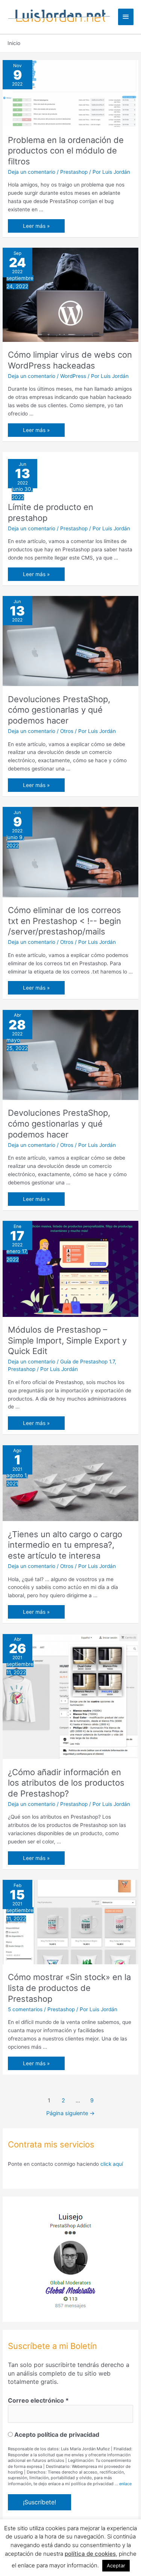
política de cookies (90, 2554)
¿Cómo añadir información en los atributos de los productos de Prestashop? (66, 1783)
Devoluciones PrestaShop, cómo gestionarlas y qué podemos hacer (59, 710)
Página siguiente (70, 2113)
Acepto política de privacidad (56, 2435)
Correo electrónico (38, 2400)
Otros (67, 731)
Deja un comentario (32, 172)
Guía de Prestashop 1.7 (87, 1362)
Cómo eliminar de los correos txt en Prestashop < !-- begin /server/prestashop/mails (64, 921)
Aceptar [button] (116, 2565)
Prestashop (74, 172)
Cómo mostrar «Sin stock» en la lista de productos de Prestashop (69, 1988)
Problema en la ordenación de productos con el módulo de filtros (66, 151)
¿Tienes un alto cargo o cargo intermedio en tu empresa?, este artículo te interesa (65, 1545)
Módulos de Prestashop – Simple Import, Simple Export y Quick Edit (67, 1340)
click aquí (112, 2164)
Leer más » (36, 228)
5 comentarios (25, 2009)
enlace (125, 2484)
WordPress (73, 376)
